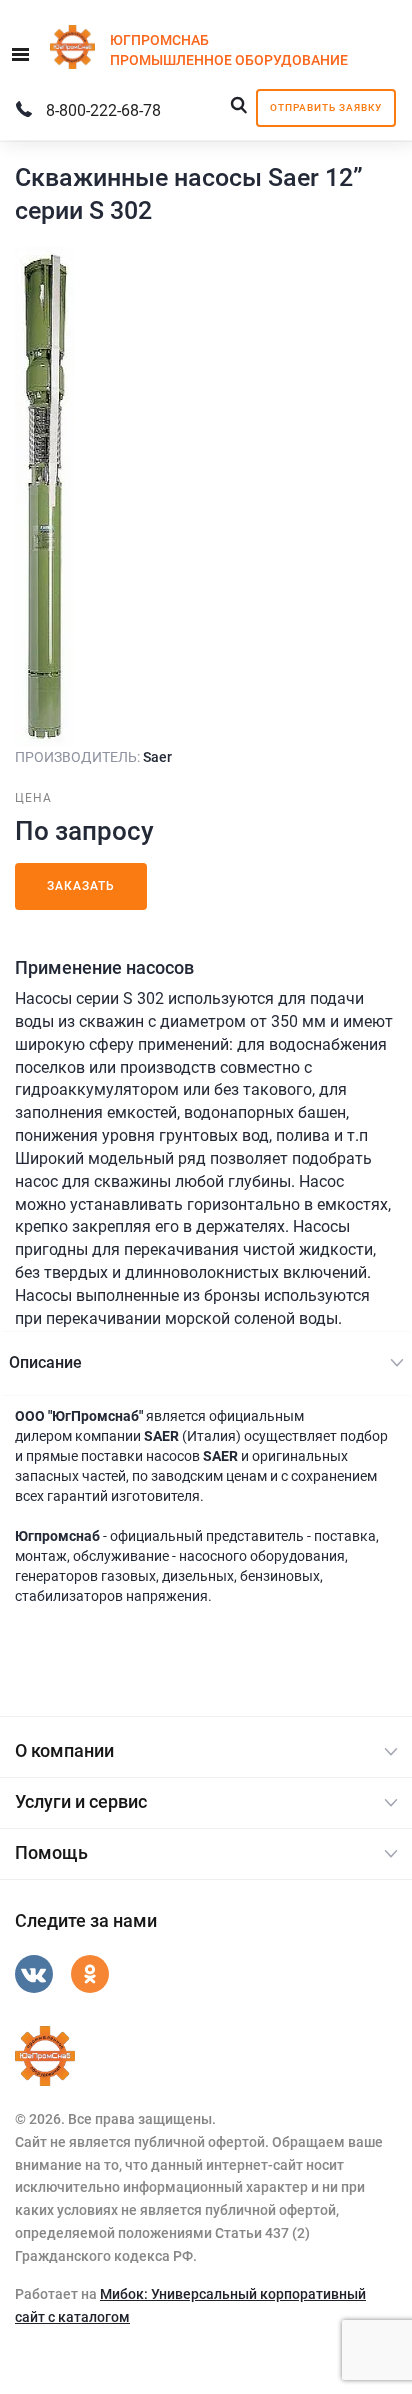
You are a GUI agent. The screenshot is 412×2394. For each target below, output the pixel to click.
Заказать (81, 886)
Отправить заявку (326, 107)
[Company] (45, 2056)
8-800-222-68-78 (103, 110)
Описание (45, 1362)
